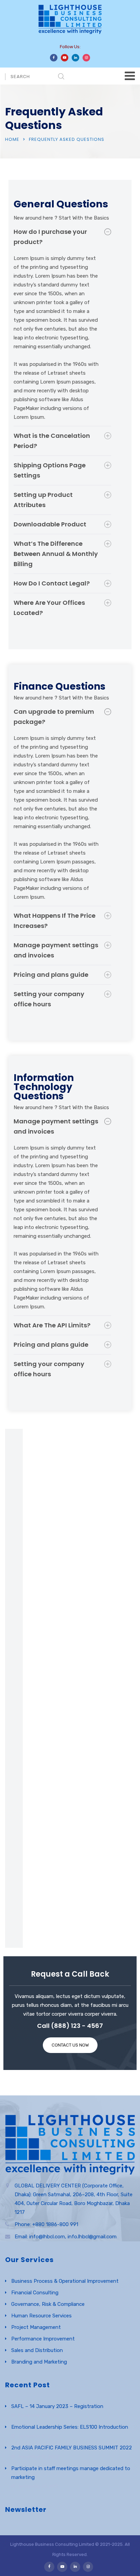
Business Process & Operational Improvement (65, 2281)
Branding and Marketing (39, 2362)
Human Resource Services (41, 2316)
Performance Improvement (43, 2339)
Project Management (36, 2327)
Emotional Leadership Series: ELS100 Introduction (70, 2427)
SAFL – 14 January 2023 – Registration (57, 2406)
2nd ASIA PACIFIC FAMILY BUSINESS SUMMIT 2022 (72, 2448)
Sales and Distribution (37, 2350)
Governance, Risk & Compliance (48, 2304)
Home (12, 139)
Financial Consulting (35, 2293)
